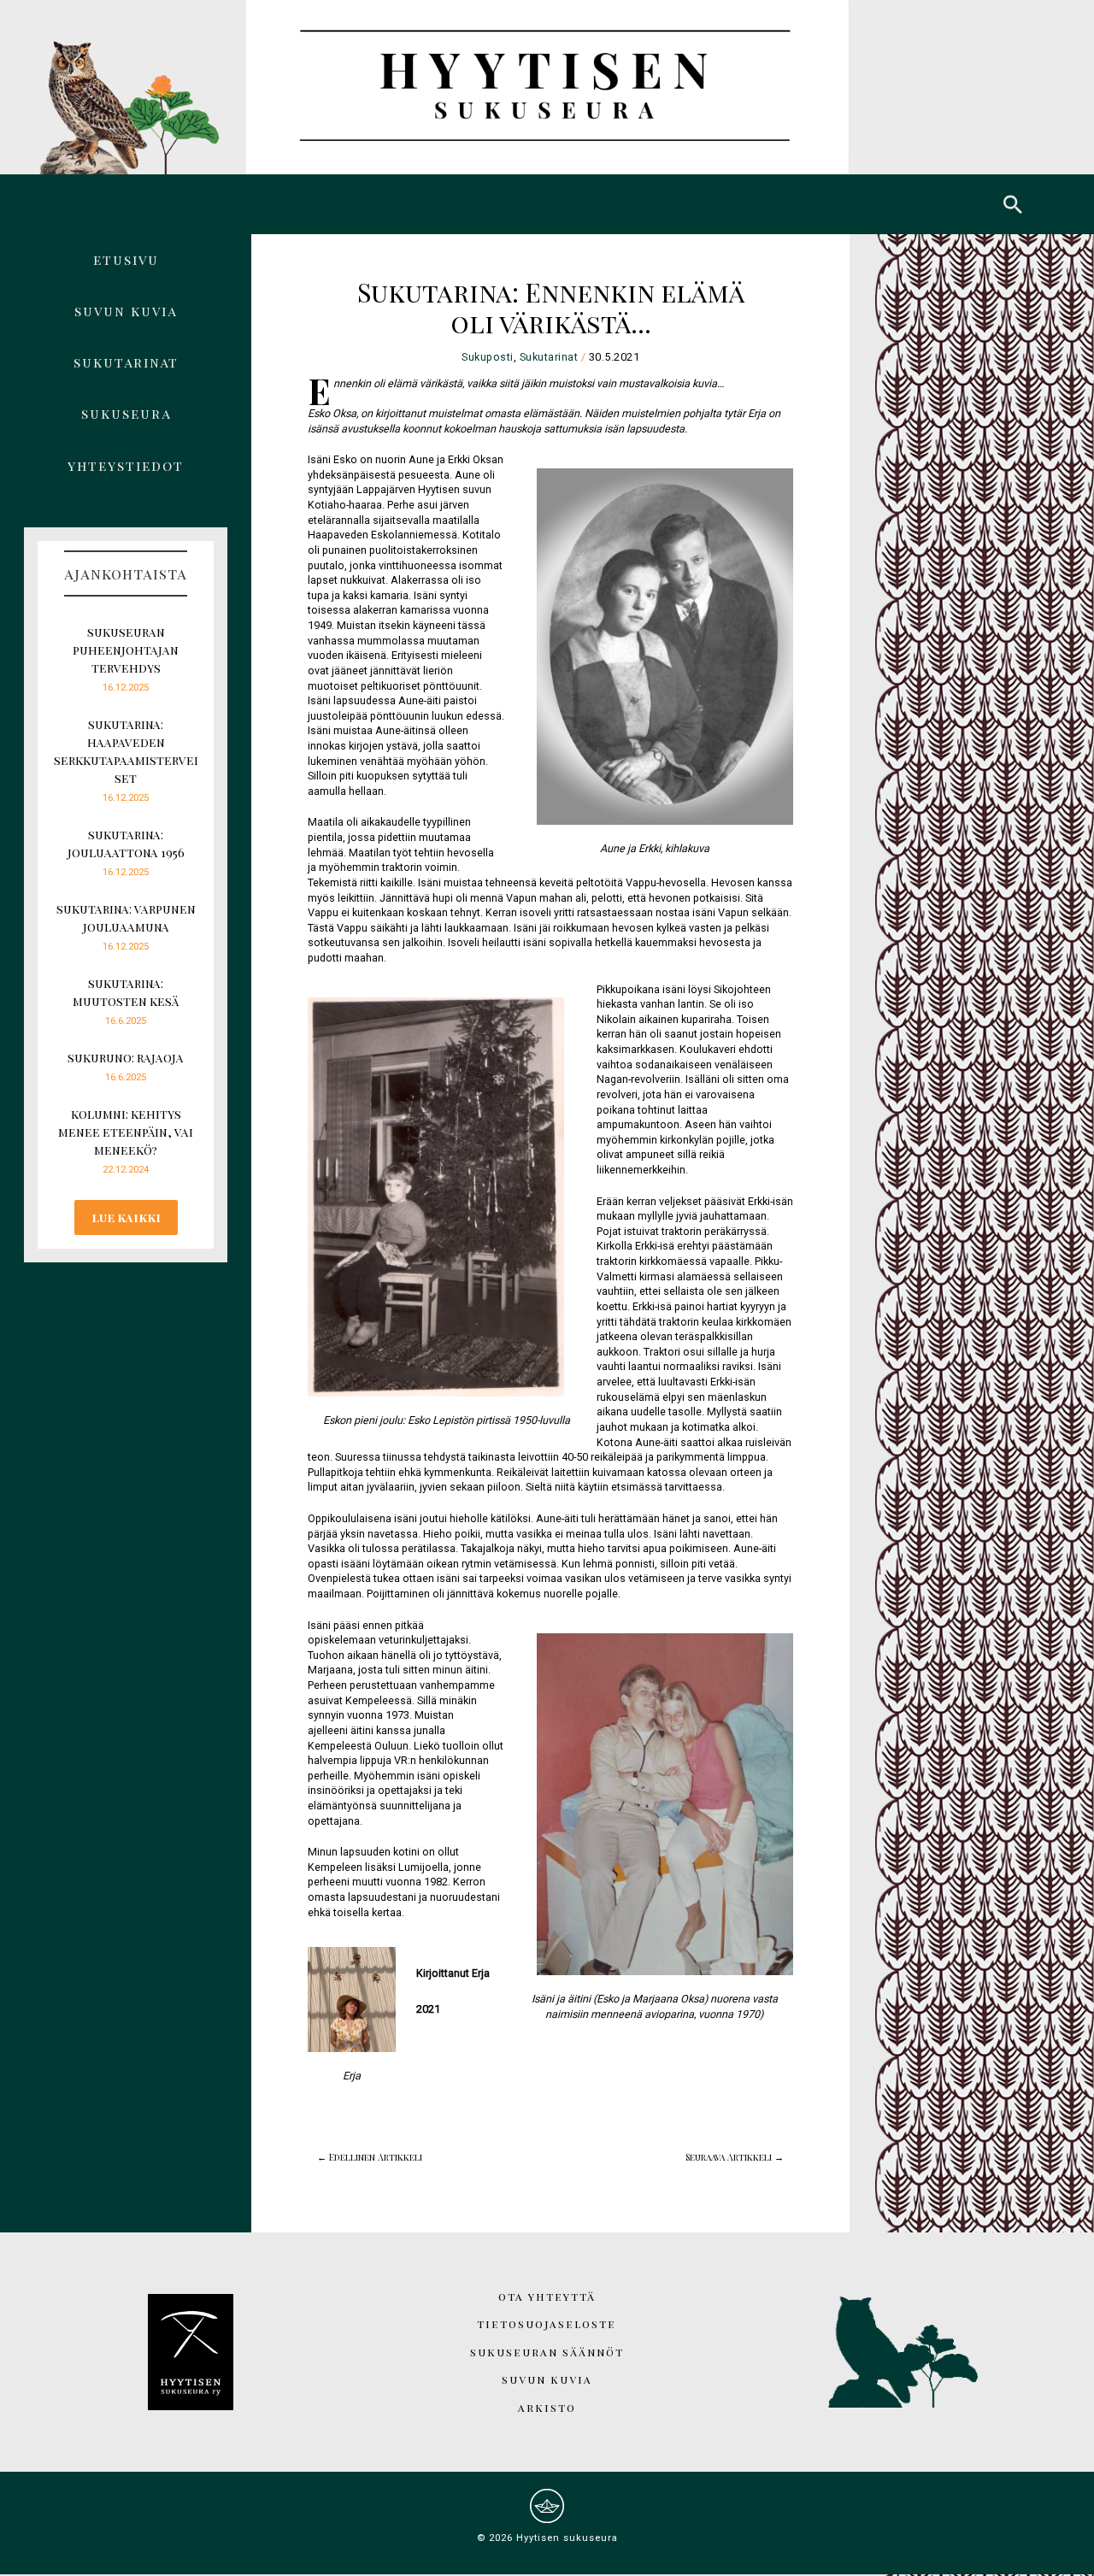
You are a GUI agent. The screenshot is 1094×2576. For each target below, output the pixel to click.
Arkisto (547, 2407)
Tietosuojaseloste (547, 2323)
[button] (1013, 204)
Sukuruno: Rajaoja (126, 1058)
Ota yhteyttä (547, 2296)
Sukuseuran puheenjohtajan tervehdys (126, 650)
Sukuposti (488, 357)
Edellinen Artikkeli (370, 2138)
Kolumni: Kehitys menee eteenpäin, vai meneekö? (126, 1132)
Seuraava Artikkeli (735, 2138)
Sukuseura (126, 413)
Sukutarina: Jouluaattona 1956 (126, 844)
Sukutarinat (126, 362)
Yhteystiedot (126, 465)
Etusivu (126, 259)
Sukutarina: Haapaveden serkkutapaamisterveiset (126, 751)
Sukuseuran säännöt (547, 2352)
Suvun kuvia (126, 311)
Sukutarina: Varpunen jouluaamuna (126, 918)
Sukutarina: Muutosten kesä (126, 992)
